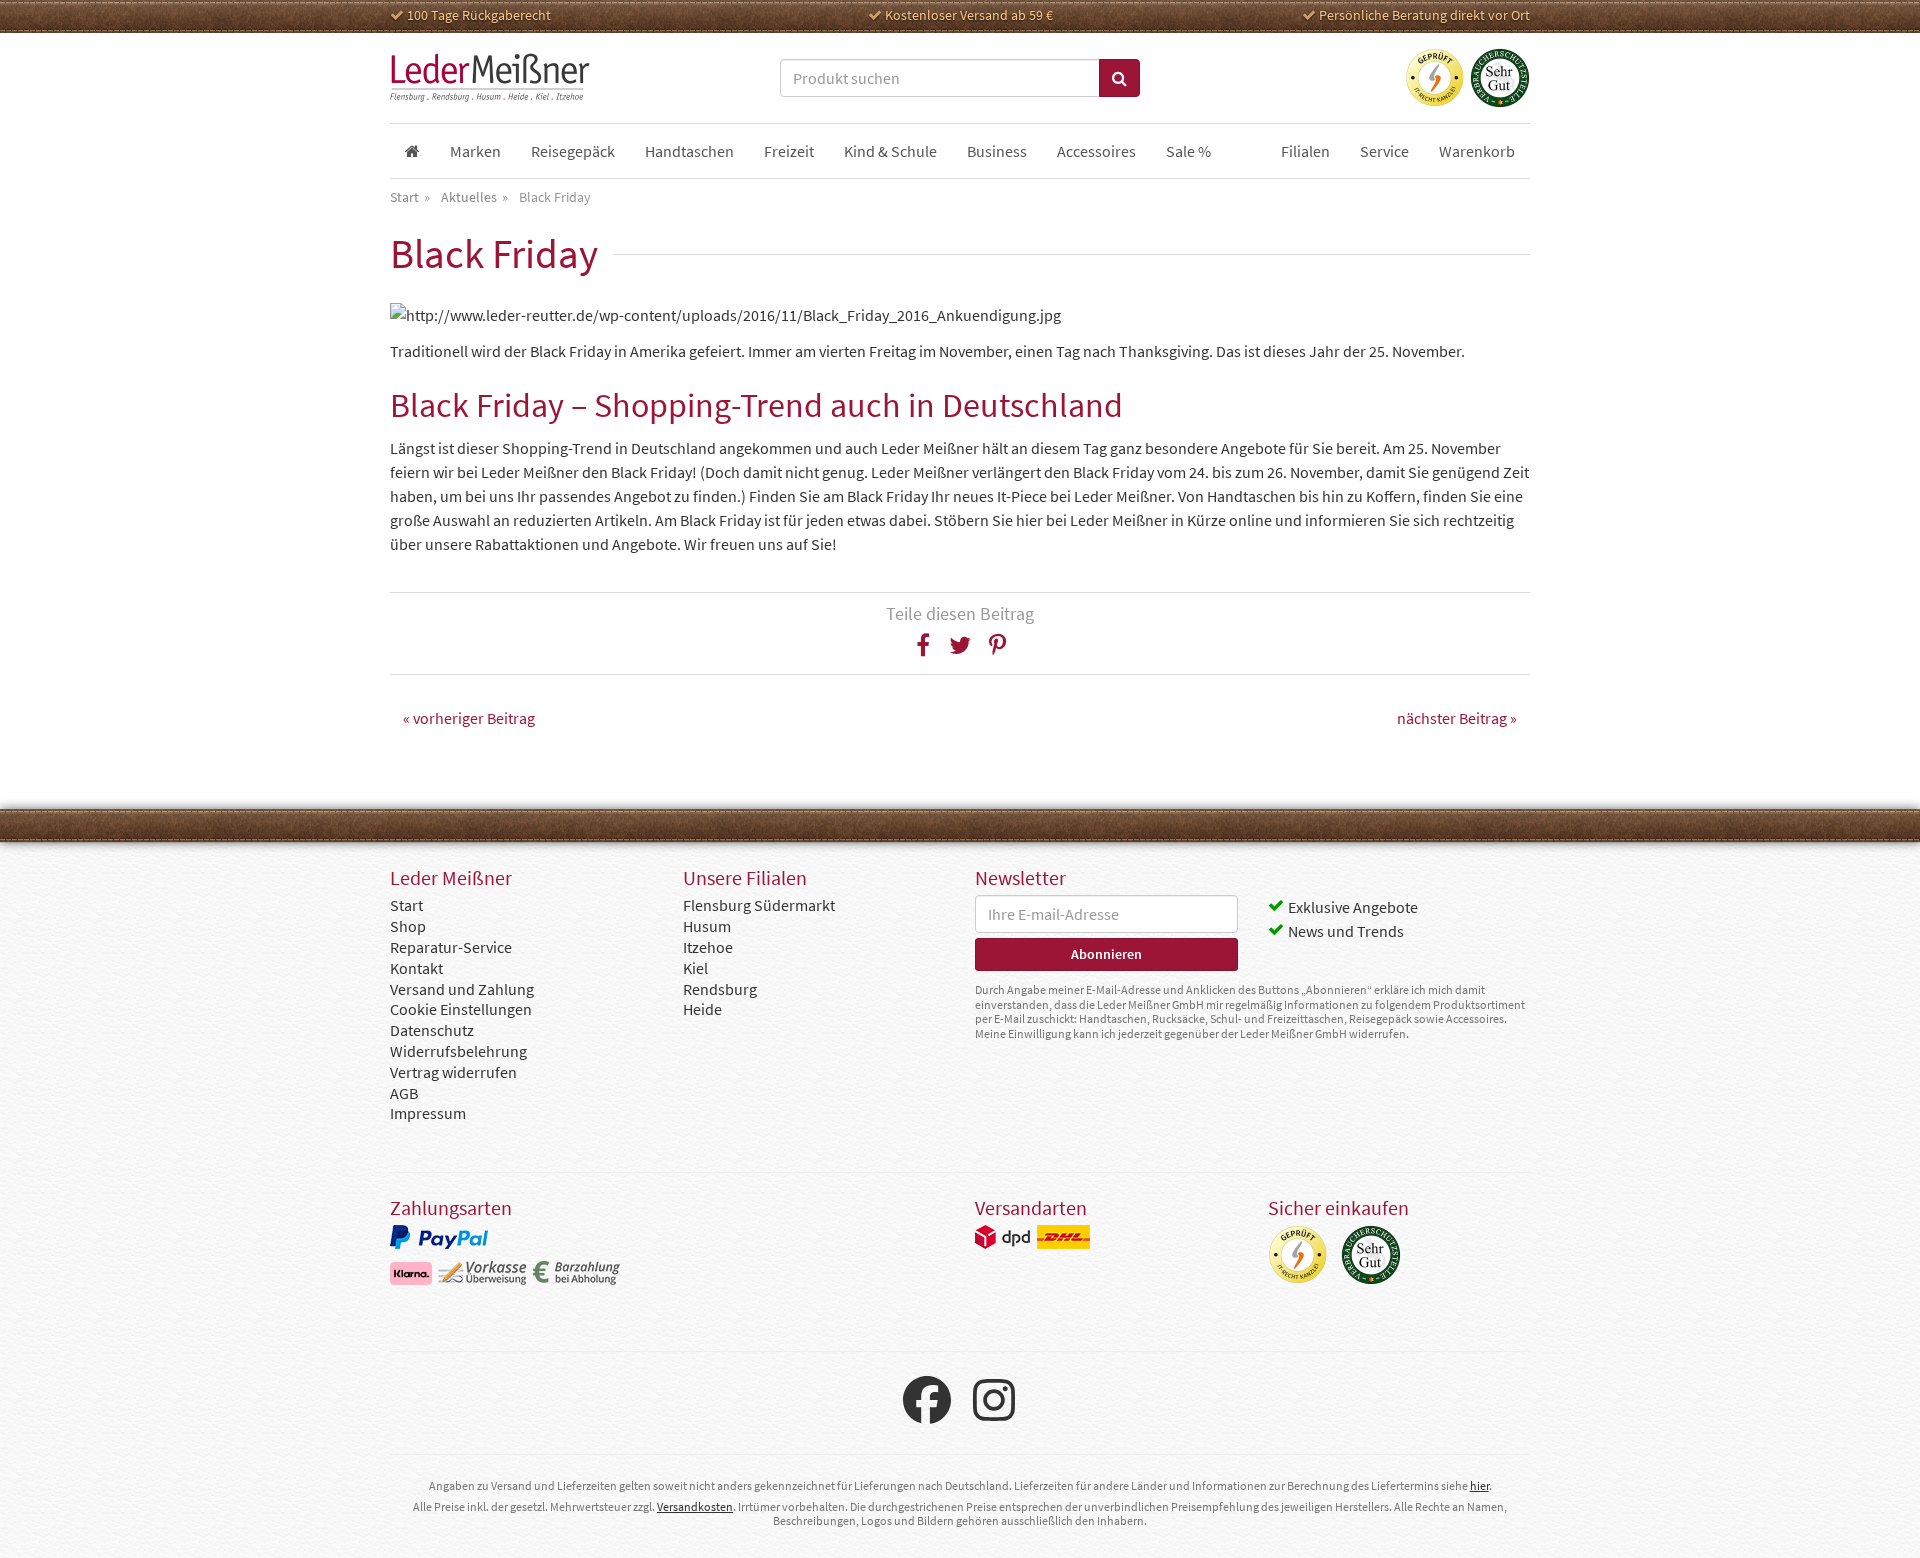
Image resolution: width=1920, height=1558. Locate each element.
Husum (707, 926)
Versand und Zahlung (462, 989)
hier (1479, 1485)
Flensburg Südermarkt (759, 905)
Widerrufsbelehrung (458, 1051)
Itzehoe (708, 947)
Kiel (695, 968)
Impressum (428, 1113)
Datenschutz (432, 1030)
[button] (923, 645)
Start (406, 905)
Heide (702, 1009)
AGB (404, 1093)
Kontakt (416, 968)
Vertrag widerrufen (453, 1072)
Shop (408, 926)
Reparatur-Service (451, 947)
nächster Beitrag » (1457, 718)
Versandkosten (695, 1506)
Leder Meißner (490, 78)
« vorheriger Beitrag (469, 718)
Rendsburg (720, 989)
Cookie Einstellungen (461, 1009)
